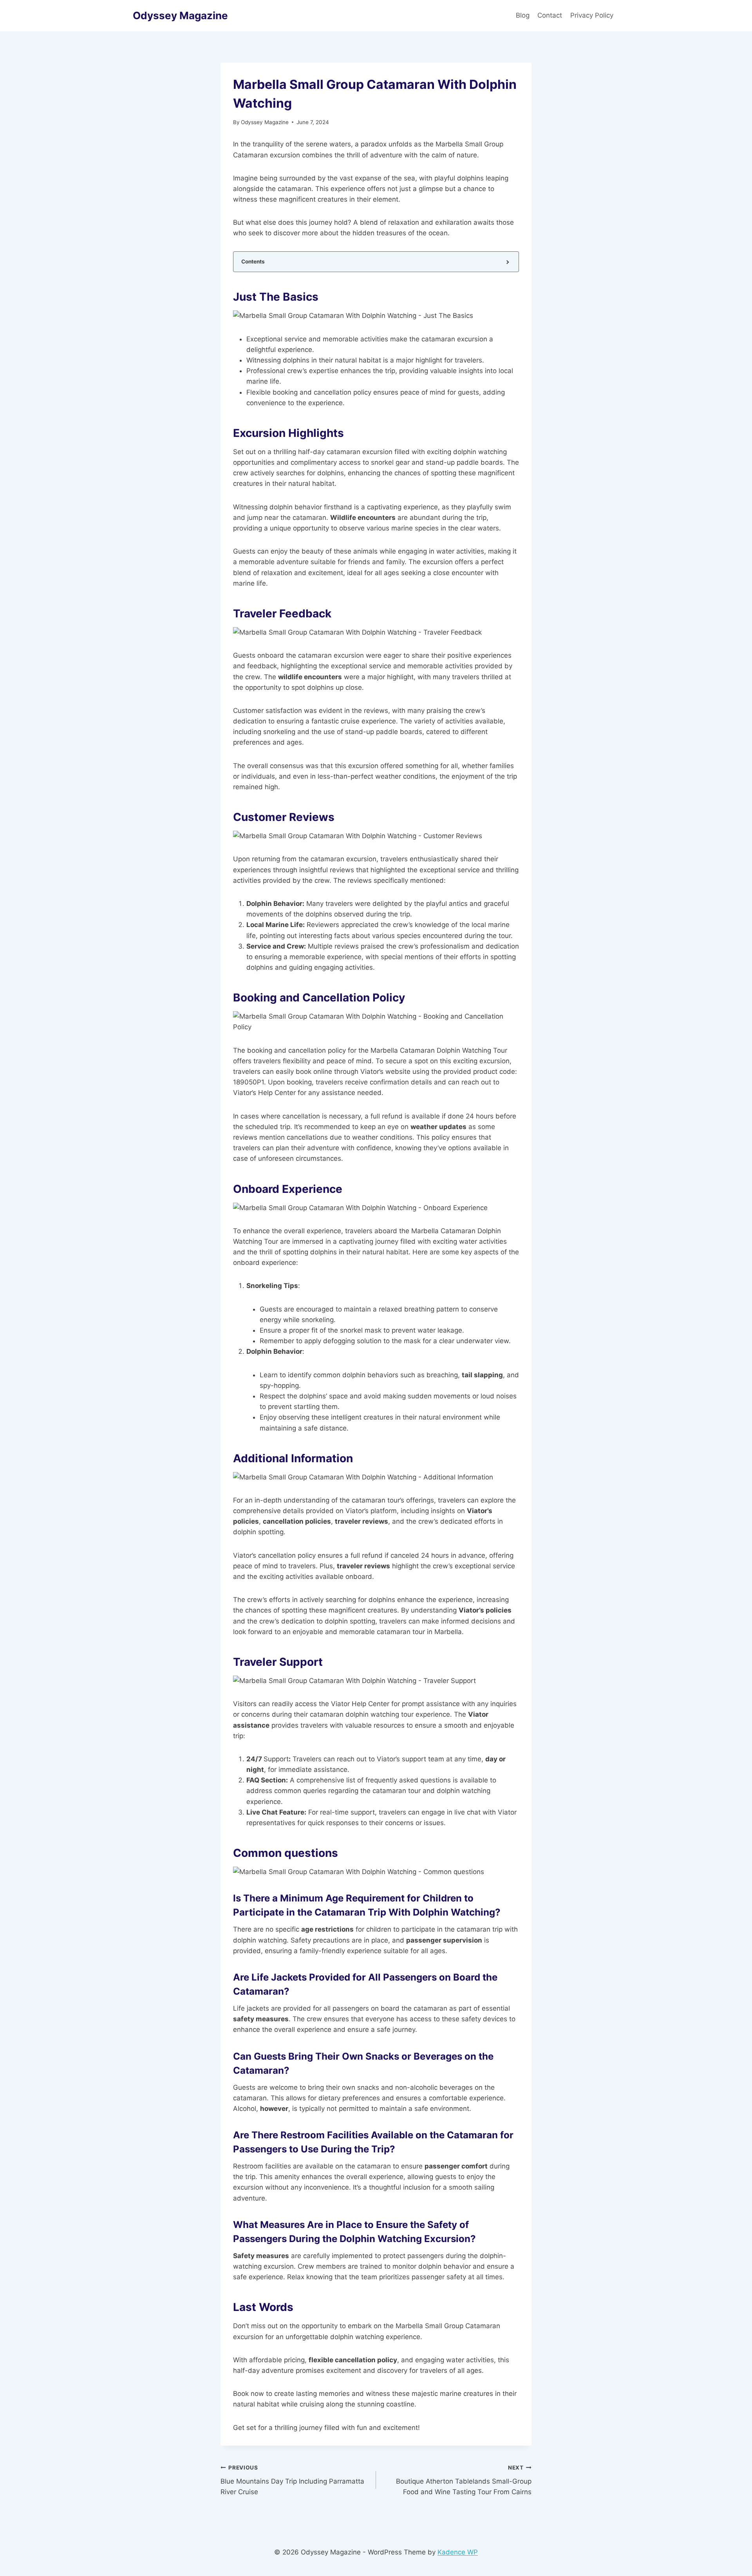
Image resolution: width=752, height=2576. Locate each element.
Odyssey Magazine (265, 122)
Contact (550, 15)
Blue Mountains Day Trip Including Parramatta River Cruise (292, 2480)
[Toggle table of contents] (507, 262)
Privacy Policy (593, 15)
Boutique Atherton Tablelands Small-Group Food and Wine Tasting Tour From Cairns (464, 2480)
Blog (523, 15)
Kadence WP (458, 2552)
